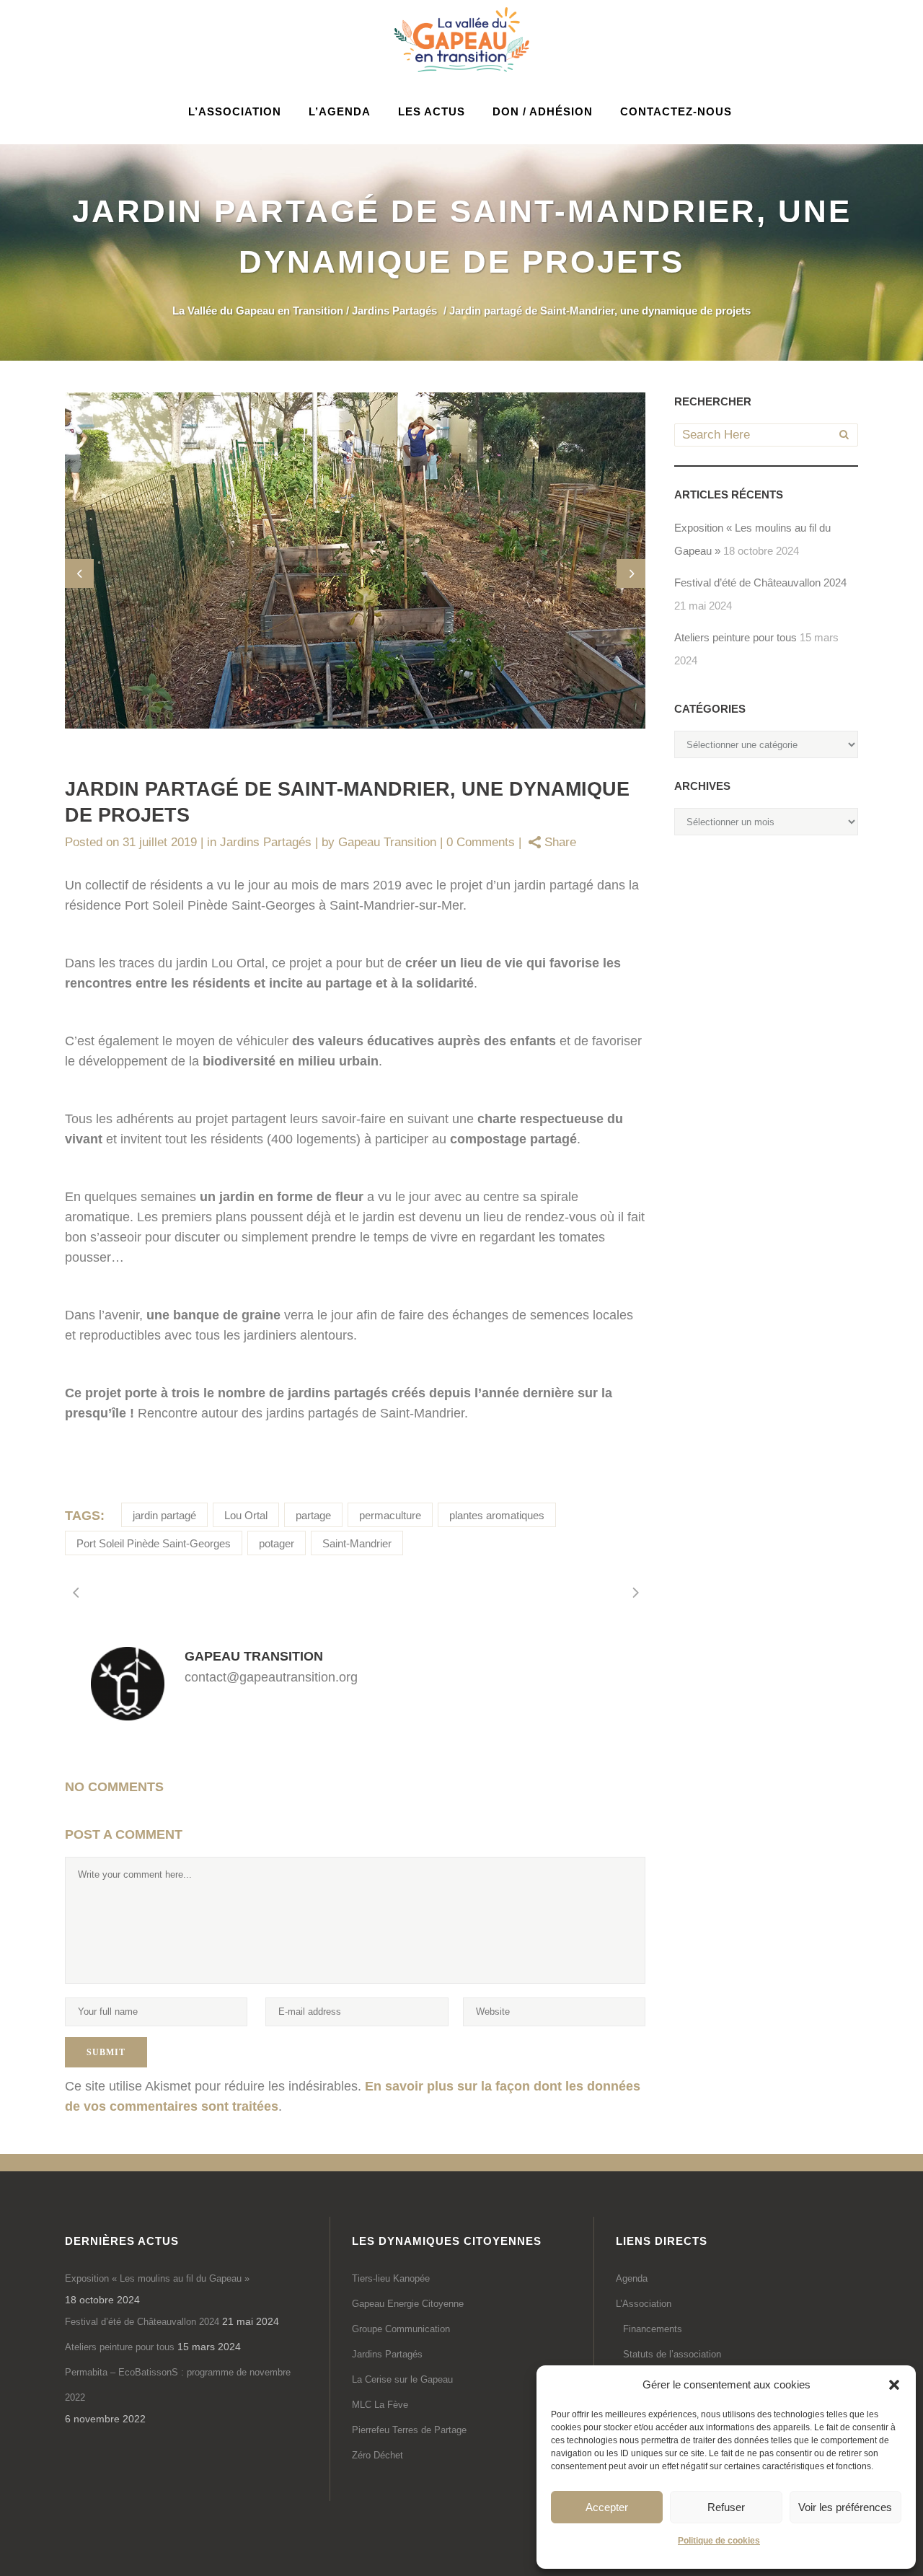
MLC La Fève (380, 2405)
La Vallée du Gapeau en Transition (258, 311)
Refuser (726, 2507)
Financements (653, 2329)
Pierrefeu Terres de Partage (409, 2430)
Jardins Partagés (394, 311)
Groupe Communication (401, 2329)
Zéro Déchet (377, 2455)
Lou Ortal (246, 1515)
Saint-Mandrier (357, 1543)
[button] (894, 2385)
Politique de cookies (719, 2541)
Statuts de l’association (672, 2354)
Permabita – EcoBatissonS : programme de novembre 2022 (178, 2385)
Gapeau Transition (387, 842)
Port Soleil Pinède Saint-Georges (154, 1543)
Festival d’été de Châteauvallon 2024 (760, 583)
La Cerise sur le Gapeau (402, 2379)
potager (277, 1543)
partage (313, 1515)
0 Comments (481, 842)
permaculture (390, 1515)
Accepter (607, 2507)
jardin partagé (164, 1515)
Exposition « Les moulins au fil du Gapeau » (157, 2278)
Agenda (632, 2278)
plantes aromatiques (497, 1515)
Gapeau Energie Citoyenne (408, 2304)
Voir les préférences (845, 2507)
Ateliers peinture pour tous (736, 637)
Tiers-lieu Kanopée (391, 2278)
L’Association (644, 2304)
